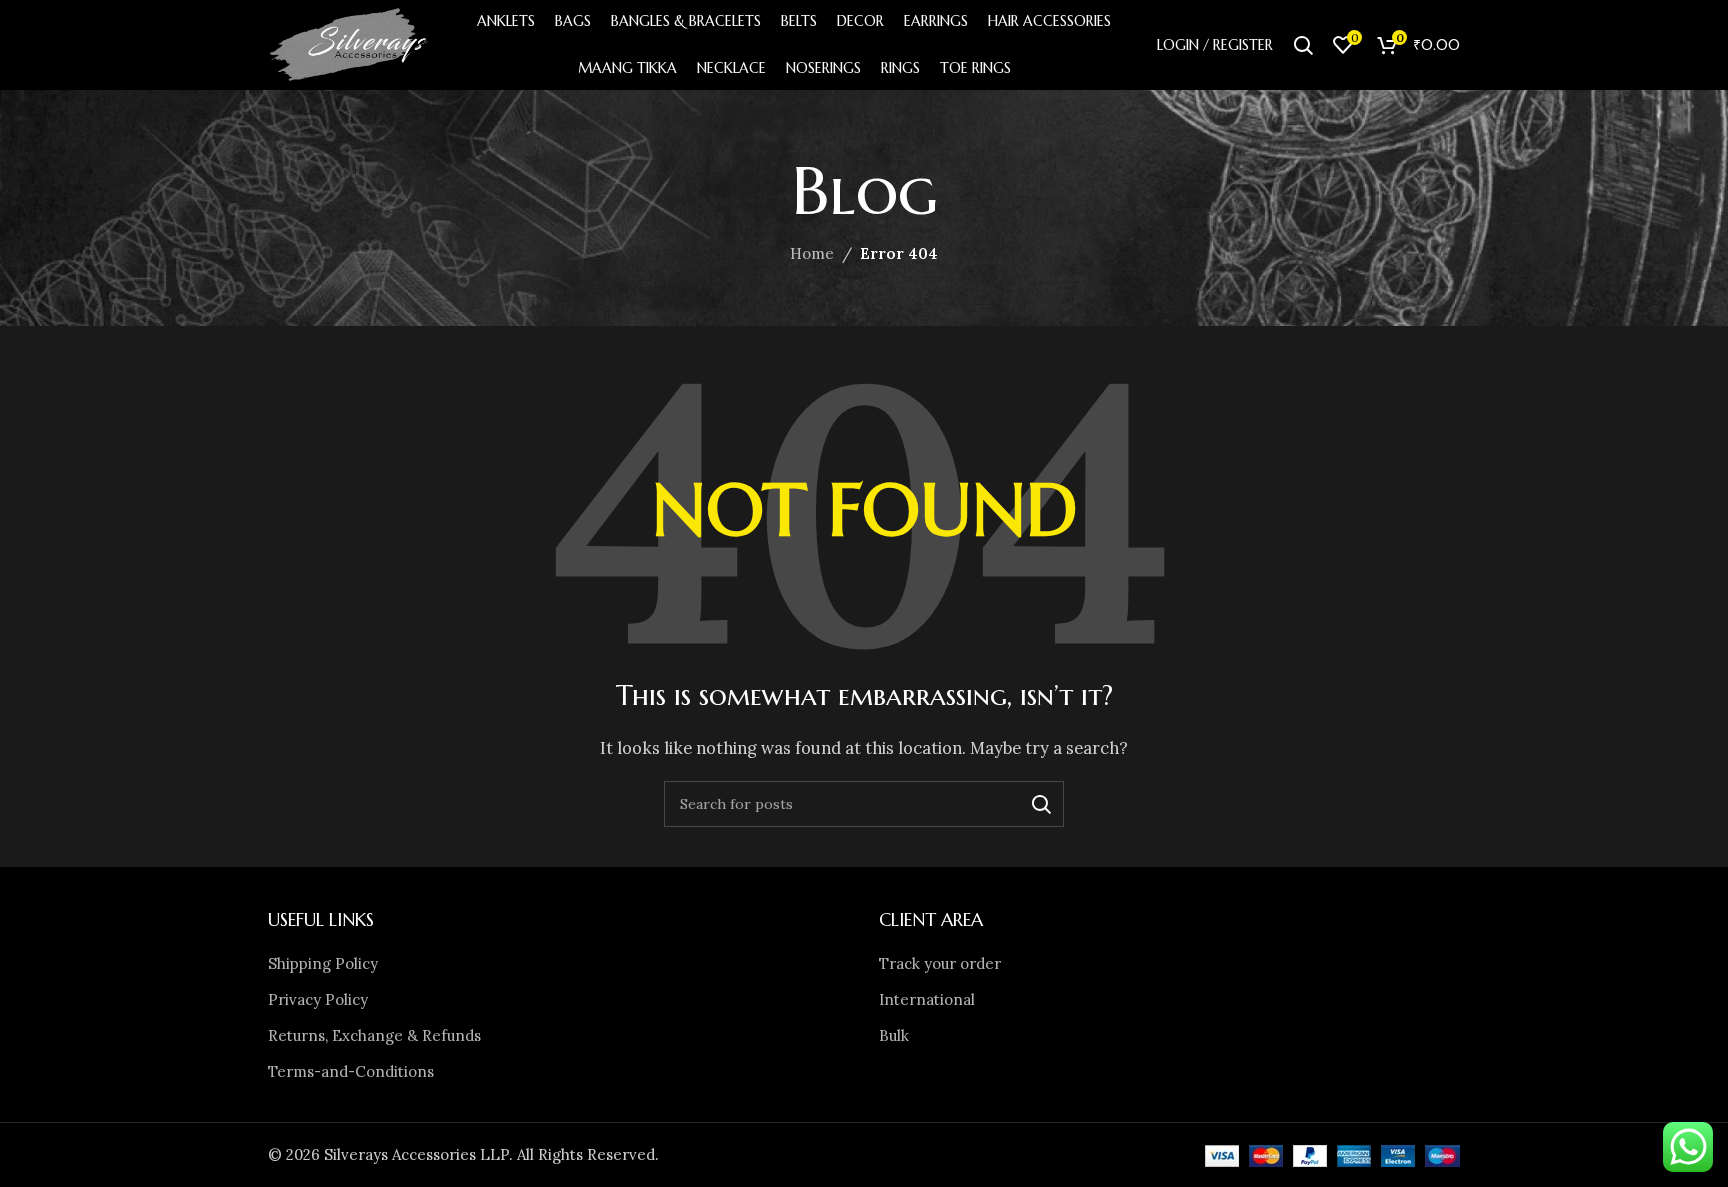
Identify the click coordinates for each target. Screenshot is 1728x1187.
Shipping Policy (323, 963)
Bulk (894, 1035)
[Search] (1303, 45)
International (927, 999)
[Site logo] (350, 43)
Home (812, 253)
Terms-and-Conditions (351, 1071)
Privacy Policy (318, 999)
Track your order (940, 963)
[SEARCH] (1041, 804)
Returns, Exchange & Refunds (374, 1035)
